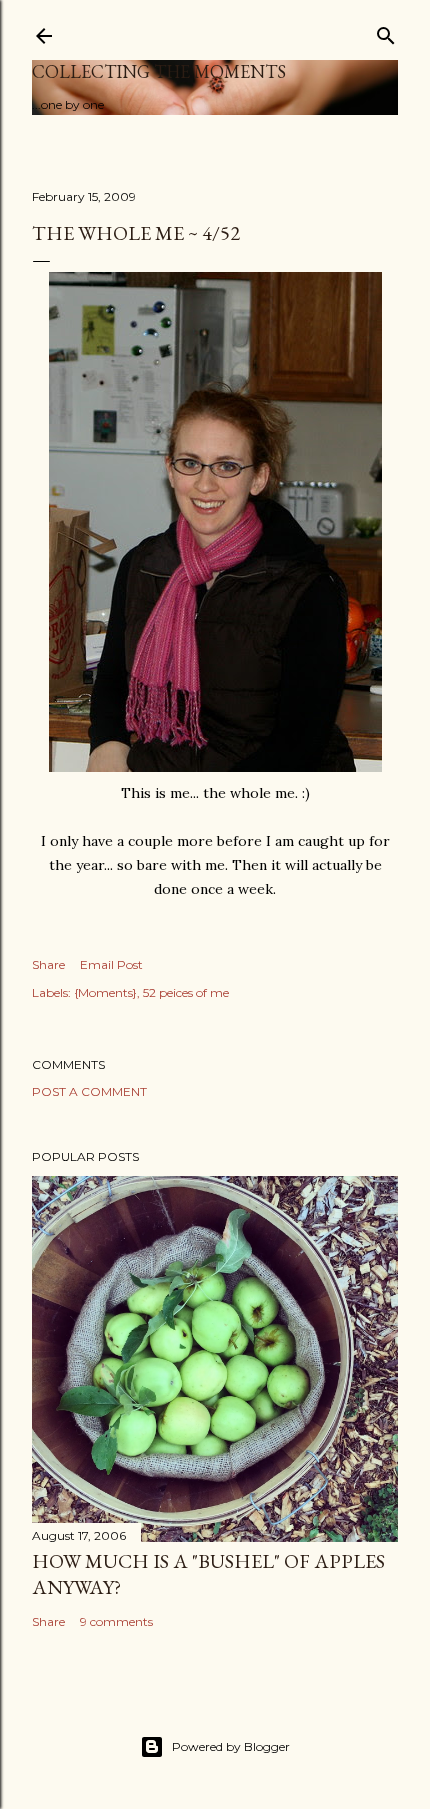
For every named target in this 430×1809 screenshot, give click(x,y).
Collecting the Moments (159, 71)
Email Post (111, 964)
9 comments (116, 1621)
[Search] (386, 31)
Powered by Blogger (231, 1746)
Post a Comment (89, 1091)
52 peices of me (186, 992)
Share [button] (48, 964)
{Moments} (105, 992)
